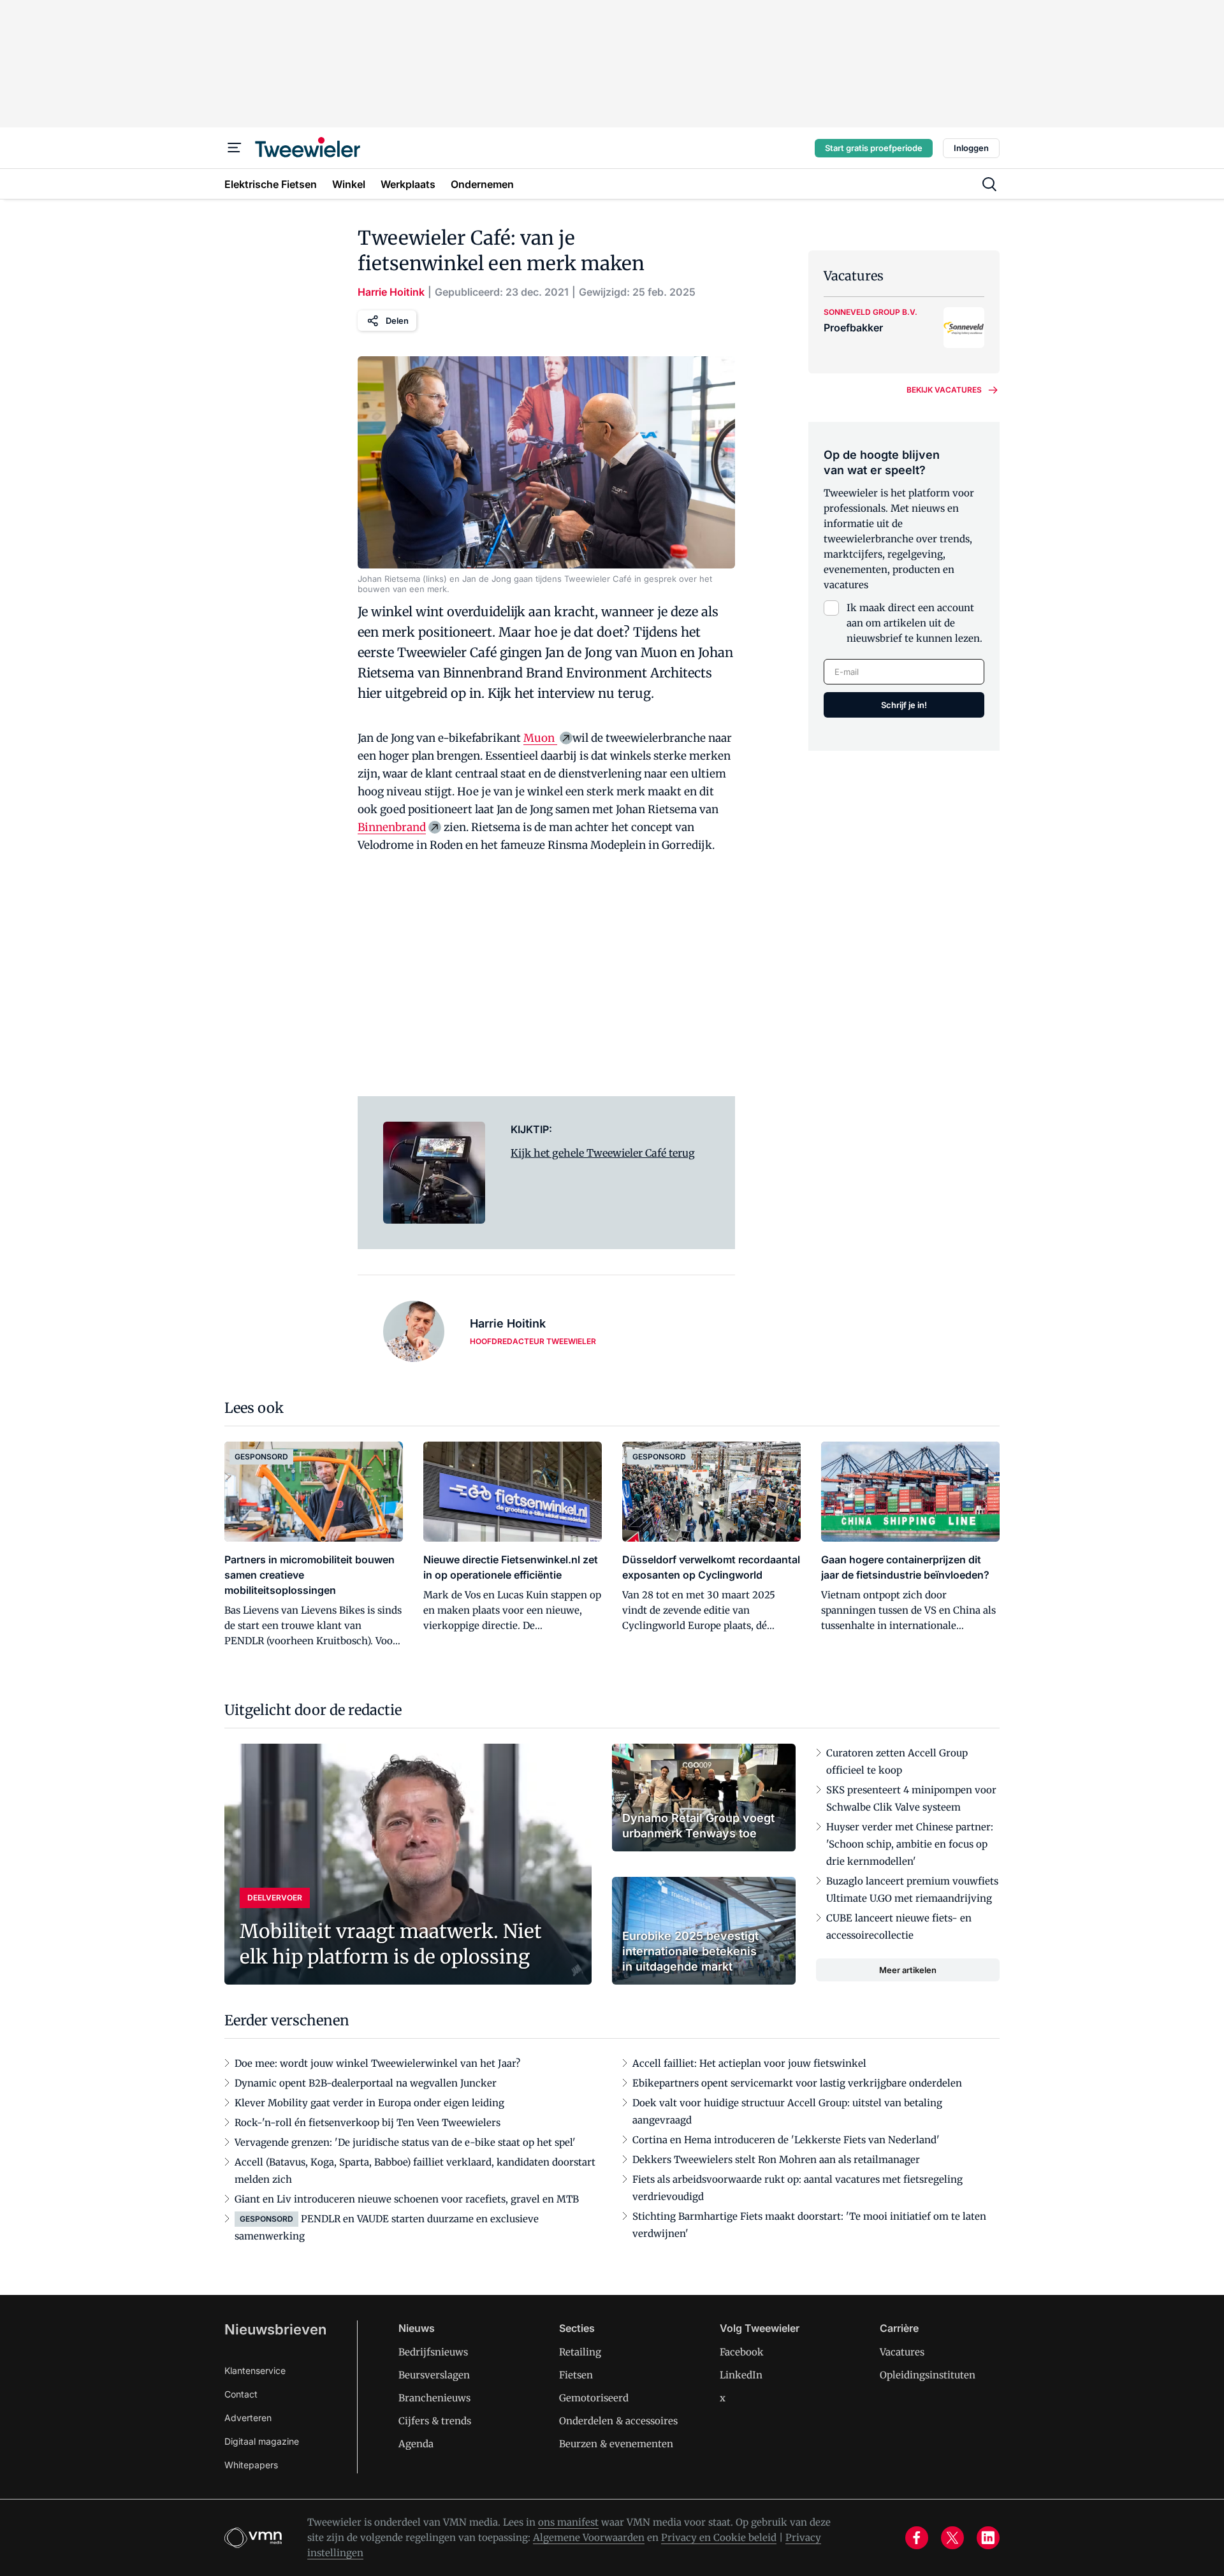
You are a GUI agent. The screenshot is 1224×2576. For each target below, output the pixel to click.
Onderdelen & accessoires (618, 2421)
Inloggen (971, 148)
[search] (989, 184)
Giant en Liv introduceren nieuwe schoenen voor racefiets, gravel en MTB (407, 2199)
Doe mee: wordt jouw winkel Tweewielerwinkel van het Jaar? (377, 2063)
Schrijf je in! (904, 705)
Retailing (580, 2352)
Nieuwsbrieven (275, 2329)
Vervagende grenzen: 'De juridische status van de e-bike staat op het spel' (405, 2142)
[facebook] (917, 2538)
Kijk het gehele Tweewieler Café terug (603, 1153)
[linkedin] (988, 2538)
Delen (397, 321)
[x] (952, 2538)
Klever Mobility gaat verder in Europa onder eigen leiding (369, 2103)
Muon (540, 738)
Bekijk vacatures (944, 390)
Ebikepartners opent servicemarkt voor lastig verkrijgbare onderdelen (797, 2083)
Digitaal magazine (262, 2441)
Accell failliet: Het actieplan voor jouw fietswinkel (749, 2063)
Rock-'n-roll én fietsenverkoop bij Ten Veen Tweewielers (368, 2123)
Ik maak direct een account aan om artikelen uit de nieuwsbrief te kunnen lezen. (914, 623)
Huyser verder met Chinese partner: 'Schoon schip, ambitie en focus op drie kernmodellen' (910, 1844)
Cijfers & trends (435, 2421)
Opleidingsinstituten (928, 2375)
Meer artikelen (908, 1970)
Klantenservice (255, 2370)
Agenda (416, 2444)
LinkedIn (741, 2375)
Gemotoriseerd (594, 2398)
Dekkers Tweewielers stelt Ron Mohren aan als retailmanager (776, 2160)
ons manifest (568, 2522)
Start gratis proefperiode (874, 148)
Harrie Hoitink (391, 292)
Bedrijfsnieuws (433, 2352)
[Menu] (235, 148)
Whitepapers (251, 2465)
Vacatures (902, 2352)
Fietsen (576, 2375)
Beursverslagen (434, 2375)
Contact (241, 2394)
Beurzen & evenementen (616, 2444)
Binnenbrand (392, 827)
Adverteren (248, 2418)
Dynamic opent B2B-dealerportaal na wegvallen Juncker (366, 2083)
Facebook (742, 2352)
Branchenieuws (434, 2398)
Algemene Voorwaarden (589, 2537)
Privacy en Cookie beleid (719, 2537)
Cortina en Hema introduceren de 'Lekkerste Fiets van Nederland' (786, 2140)
